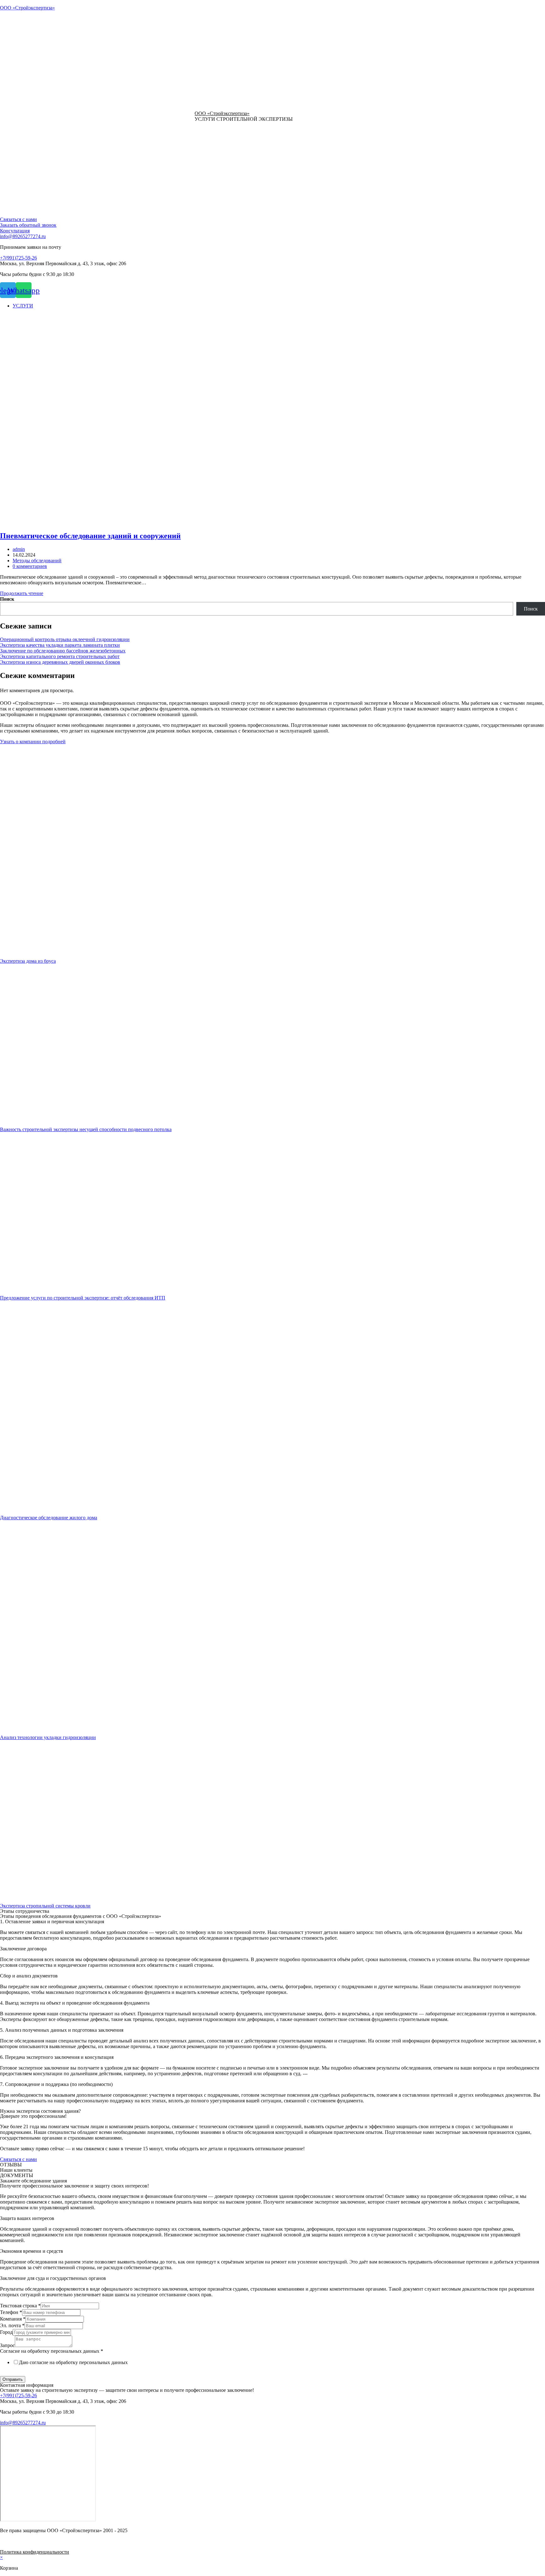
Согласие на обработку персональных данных (52, 2351)
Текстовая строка (20, 2306)
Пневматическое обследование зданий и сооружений (90, 536)
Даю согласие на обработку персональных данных (73, 2362)
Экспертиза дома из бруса (28, 961)
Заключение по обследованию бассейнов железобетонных (63, 651)
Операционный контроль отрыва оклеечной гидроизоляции (65, 639)
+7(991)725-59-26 (18, 258)
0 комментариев (30, 566)
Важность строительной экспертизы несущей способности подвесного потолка (86, 1129)
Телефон (11, 2312)
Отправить (13, 2379)
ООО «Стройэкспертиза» (27, 8)
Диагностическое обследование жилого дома (49, 1518)
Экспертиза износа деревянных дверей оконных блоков (60, 662)
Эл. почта (12, 2325)
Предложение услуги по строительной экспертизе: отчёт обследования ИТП (83, 1298)
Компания (13, 2319)
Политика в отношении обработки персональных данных (62, 2373)
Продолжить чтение (22, 593)
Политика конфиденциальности (35, 2552)
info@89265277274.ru (23, 236)
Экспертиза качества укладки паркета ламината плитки (60, 645)
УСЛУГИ (23, 306)
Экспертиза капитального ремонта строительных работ (60, 656)
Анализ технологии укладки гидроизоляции (48, 1737)
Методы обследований (37, 561)
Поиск (7, 599)
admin (19, 549)
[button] (18, 219)
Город (6, 2332)
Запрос (7, 2345)
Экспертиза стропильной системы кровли (45, 1906)
